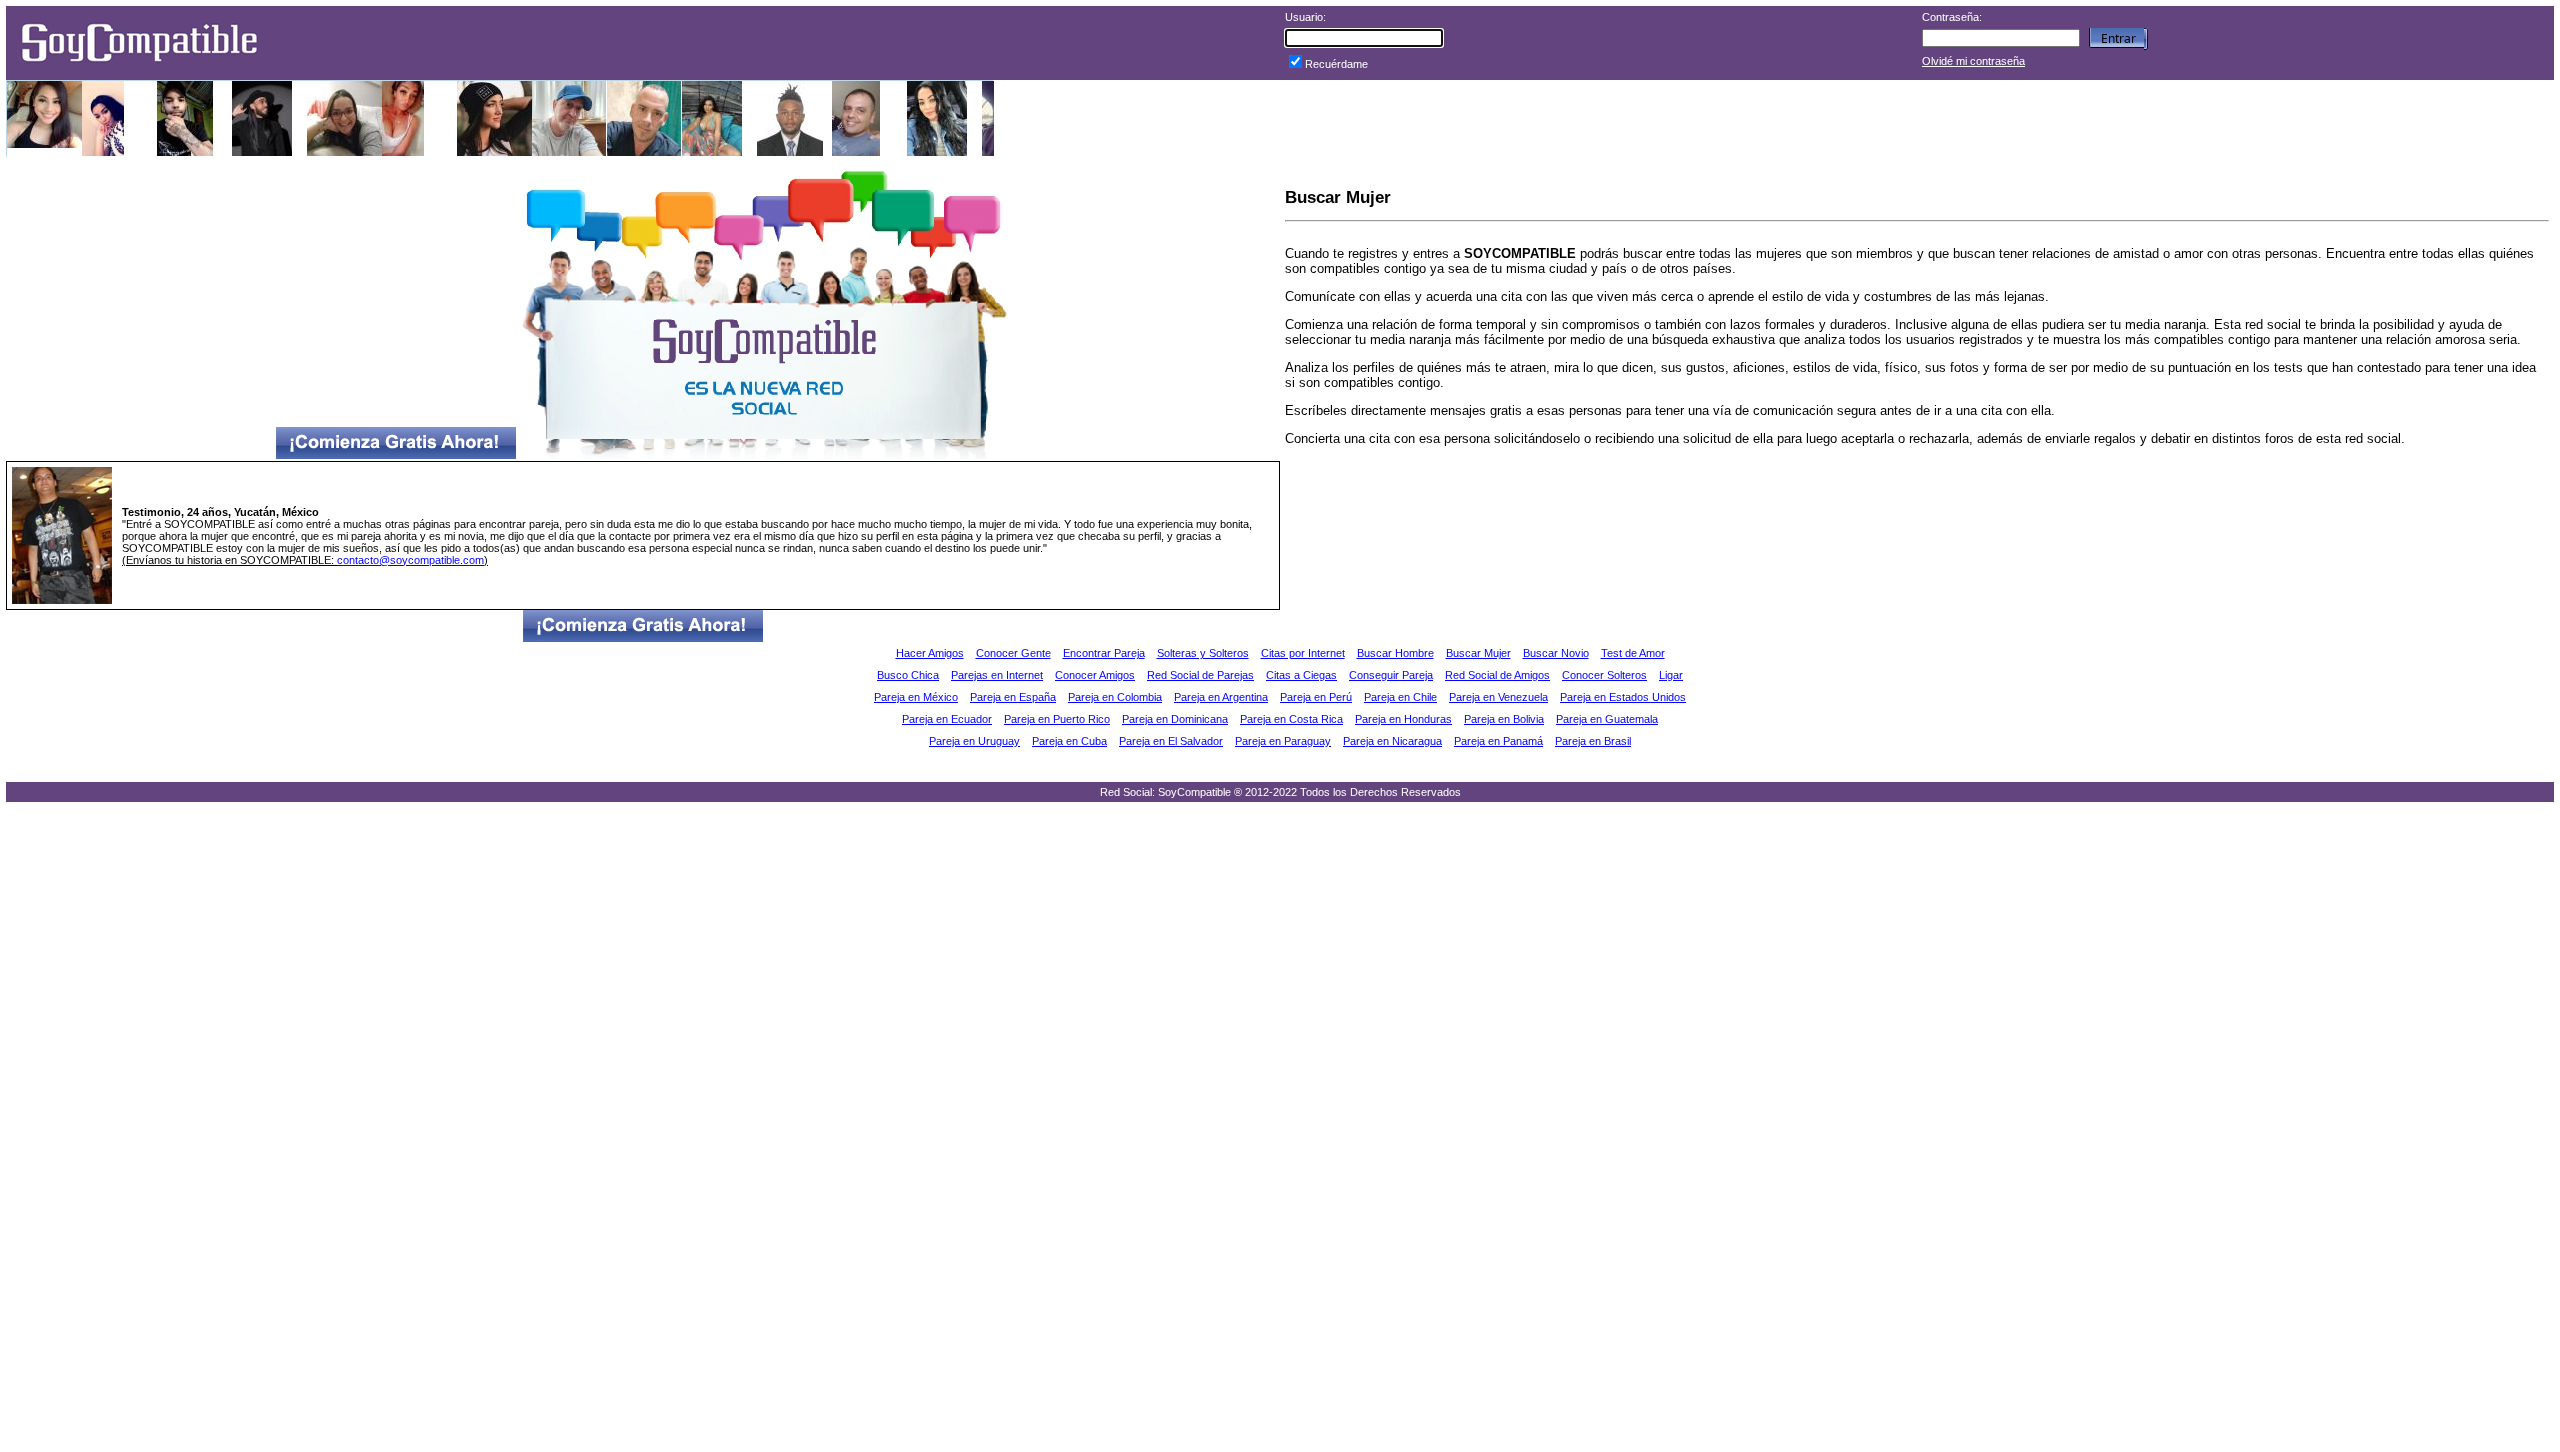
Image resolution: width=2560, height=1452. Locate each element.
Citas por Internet (1303, 653)
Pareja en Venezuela (1498, 697)
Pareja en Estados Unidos (1623, 697)
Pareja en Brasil (1593, 741)
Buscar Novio (1556, 653)
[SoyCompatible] (139, 68)
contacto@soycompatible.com (410, 560)
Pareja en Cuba (1069, 741)
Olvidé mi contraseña (1973, 61)
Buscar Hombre (1395, 653)
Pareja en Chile (1400, 697)
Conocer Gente (1013, 653)
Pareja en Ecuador (947, 719)
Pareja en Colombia (1115, 697)
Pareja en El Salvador (1171, 741)
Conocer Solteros (1604, 675)
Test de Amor (1633, 653)
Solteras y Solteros (1203, 653)
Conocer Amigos (1095, 675)
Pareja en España (1013, 697)
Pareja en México (916, 697)
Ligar (1671, 675)
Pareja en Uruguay (974, 741)
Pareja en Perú (1316, 697)
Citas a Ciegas (1301, 675)
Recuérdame (1336, 64)
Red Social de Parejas (1200, 675)
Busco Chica (908, 675)
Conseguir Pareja (1391, 675)
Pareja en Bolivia (1504, 719)
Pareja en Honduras (1403, 719)
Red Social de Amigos (1497, 675)
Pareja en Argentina (1221, 697)
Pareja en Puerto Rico (1057, 719)
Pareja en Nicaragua (1392, 741)
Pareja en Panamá (1498, 741)
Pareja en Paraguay (1283, 741)
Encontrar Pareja (1104, 653)
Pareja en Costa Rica (1291, 719)
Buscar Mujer (1478, 653)
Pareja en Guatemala (1607, 719)
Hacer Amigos (930, 653)
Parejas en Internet (997, 675)
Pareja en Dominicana (1175, 719)
